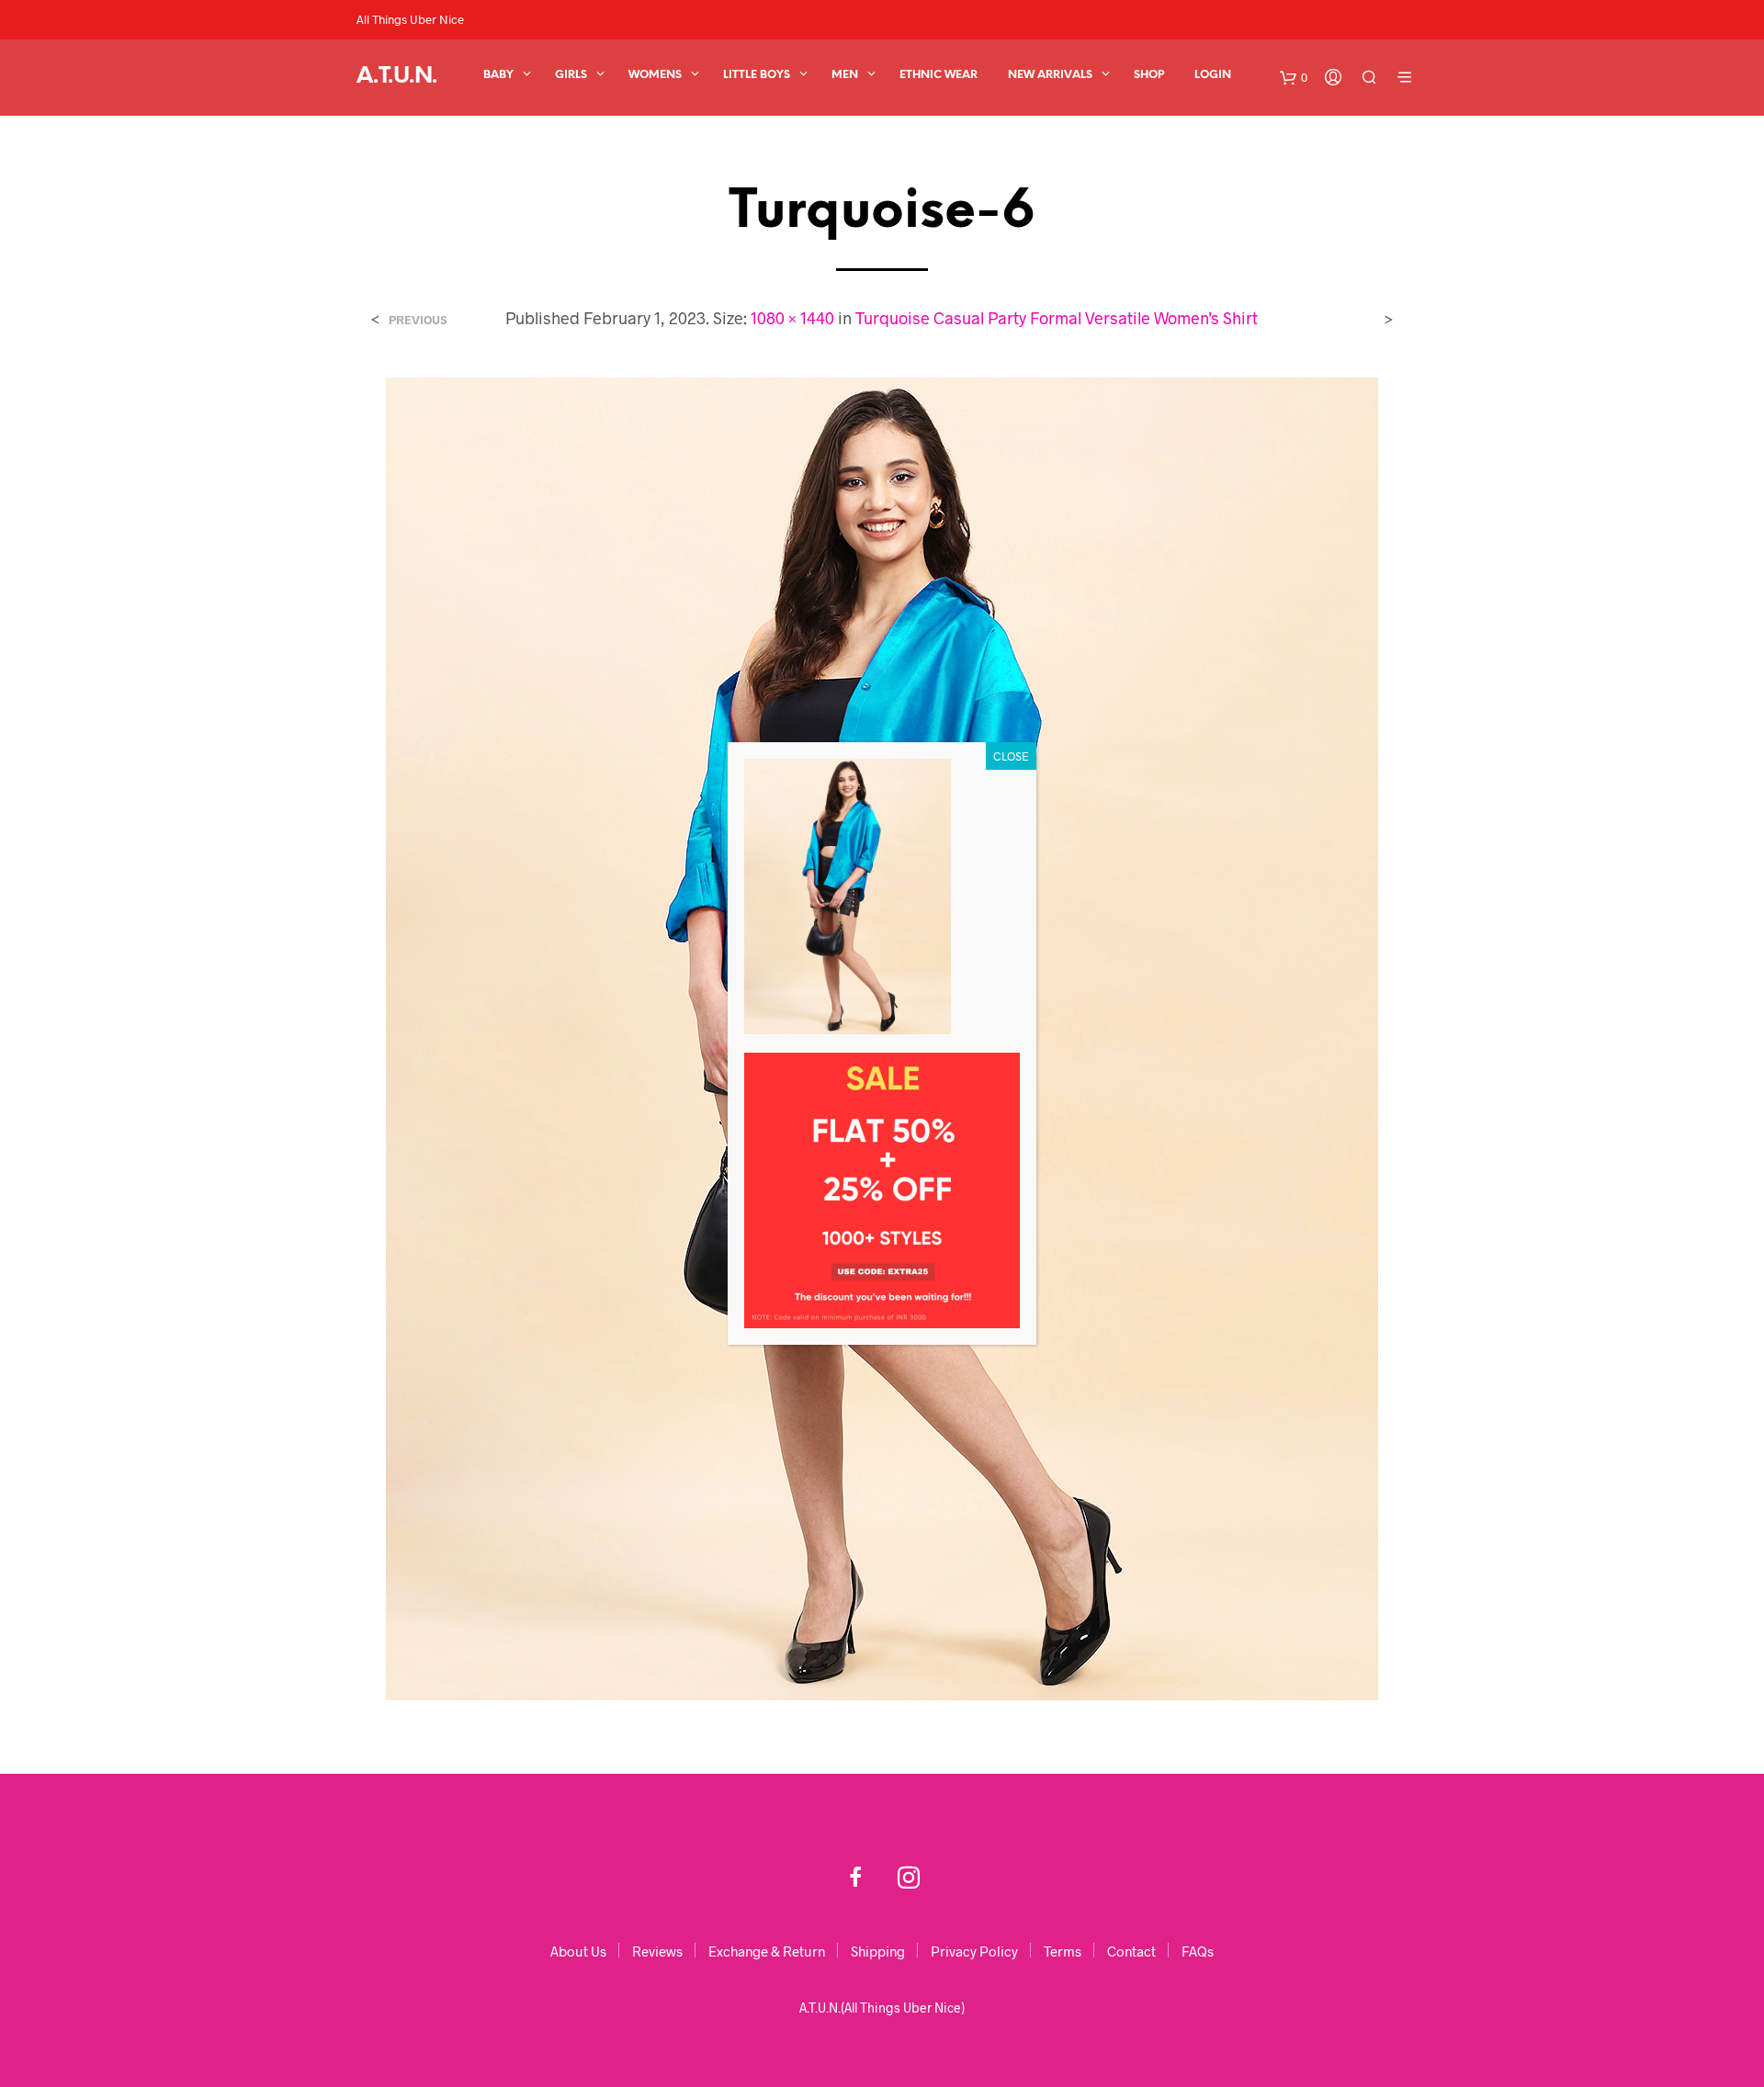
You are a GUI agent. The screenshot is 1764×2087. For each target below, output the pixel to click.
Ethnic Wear (939, 75)
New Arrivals (1050, 75)
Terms (1063, 1951)
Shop (1149, 75)
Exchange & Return (767, 1951)
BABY (498, 75)
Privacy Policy (974, 1951)
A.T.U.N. (397, 77)
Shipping (878, 1951)
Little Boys (757, 75)
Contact (1131, 1951)
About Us (578, 1951)
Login (1213, 75)
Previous (418, 320)
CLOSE (1011, 756)
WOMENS (655, 75)
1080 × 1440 (792, 318)
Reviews (657, 1951)
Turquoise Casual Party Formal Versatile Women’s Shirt (1057, 318)
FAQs (1198, 1951)
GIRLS (571, 75)
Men (845, 75)
